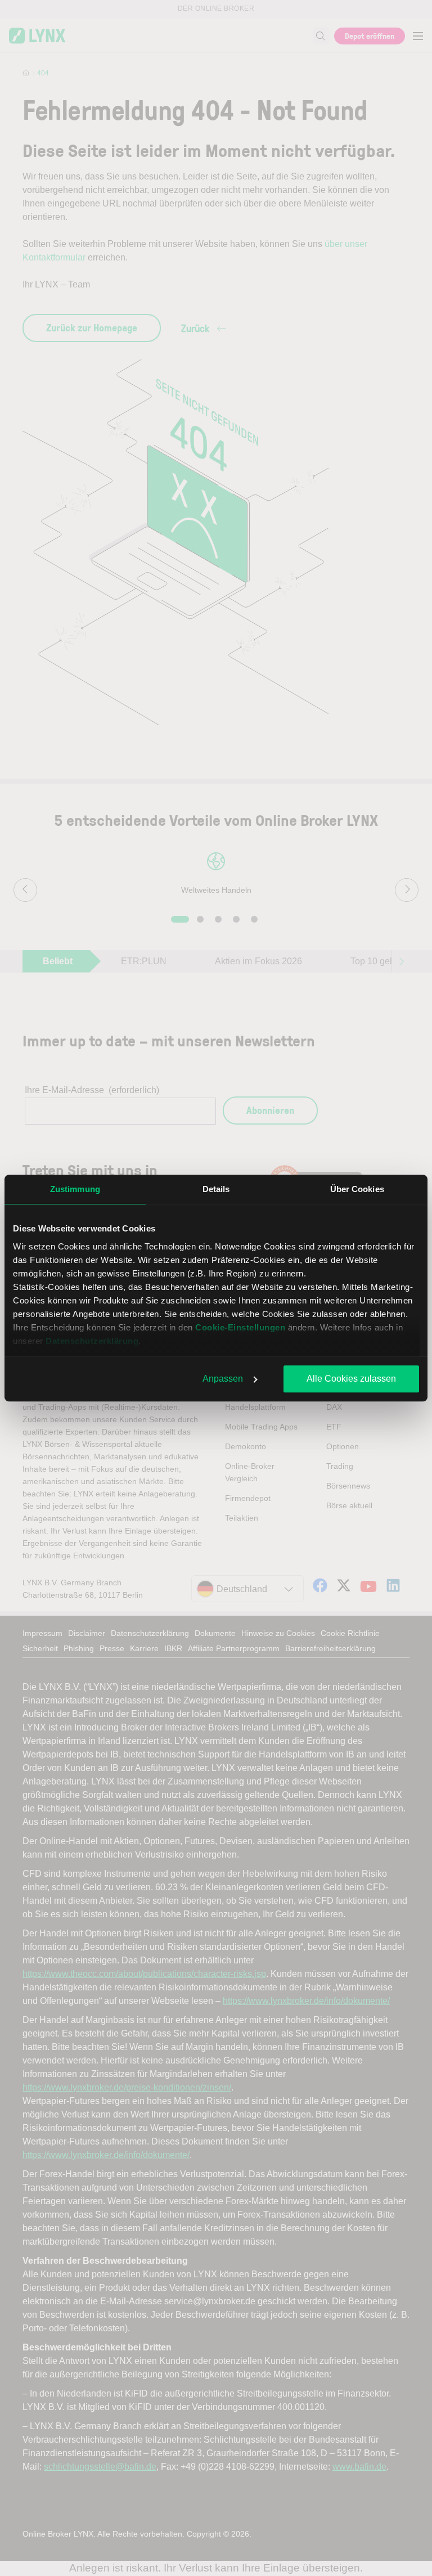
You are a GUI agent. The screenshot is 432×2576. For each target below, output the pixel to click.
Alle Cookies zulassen (351, 1379)
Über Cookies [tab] (357, 1189)
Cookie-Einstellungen (240, 1327)
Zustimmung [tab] (75, 1189)
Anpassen (223, 1379)
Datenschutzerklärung (92, 1341)
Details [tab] (216, 1189)
